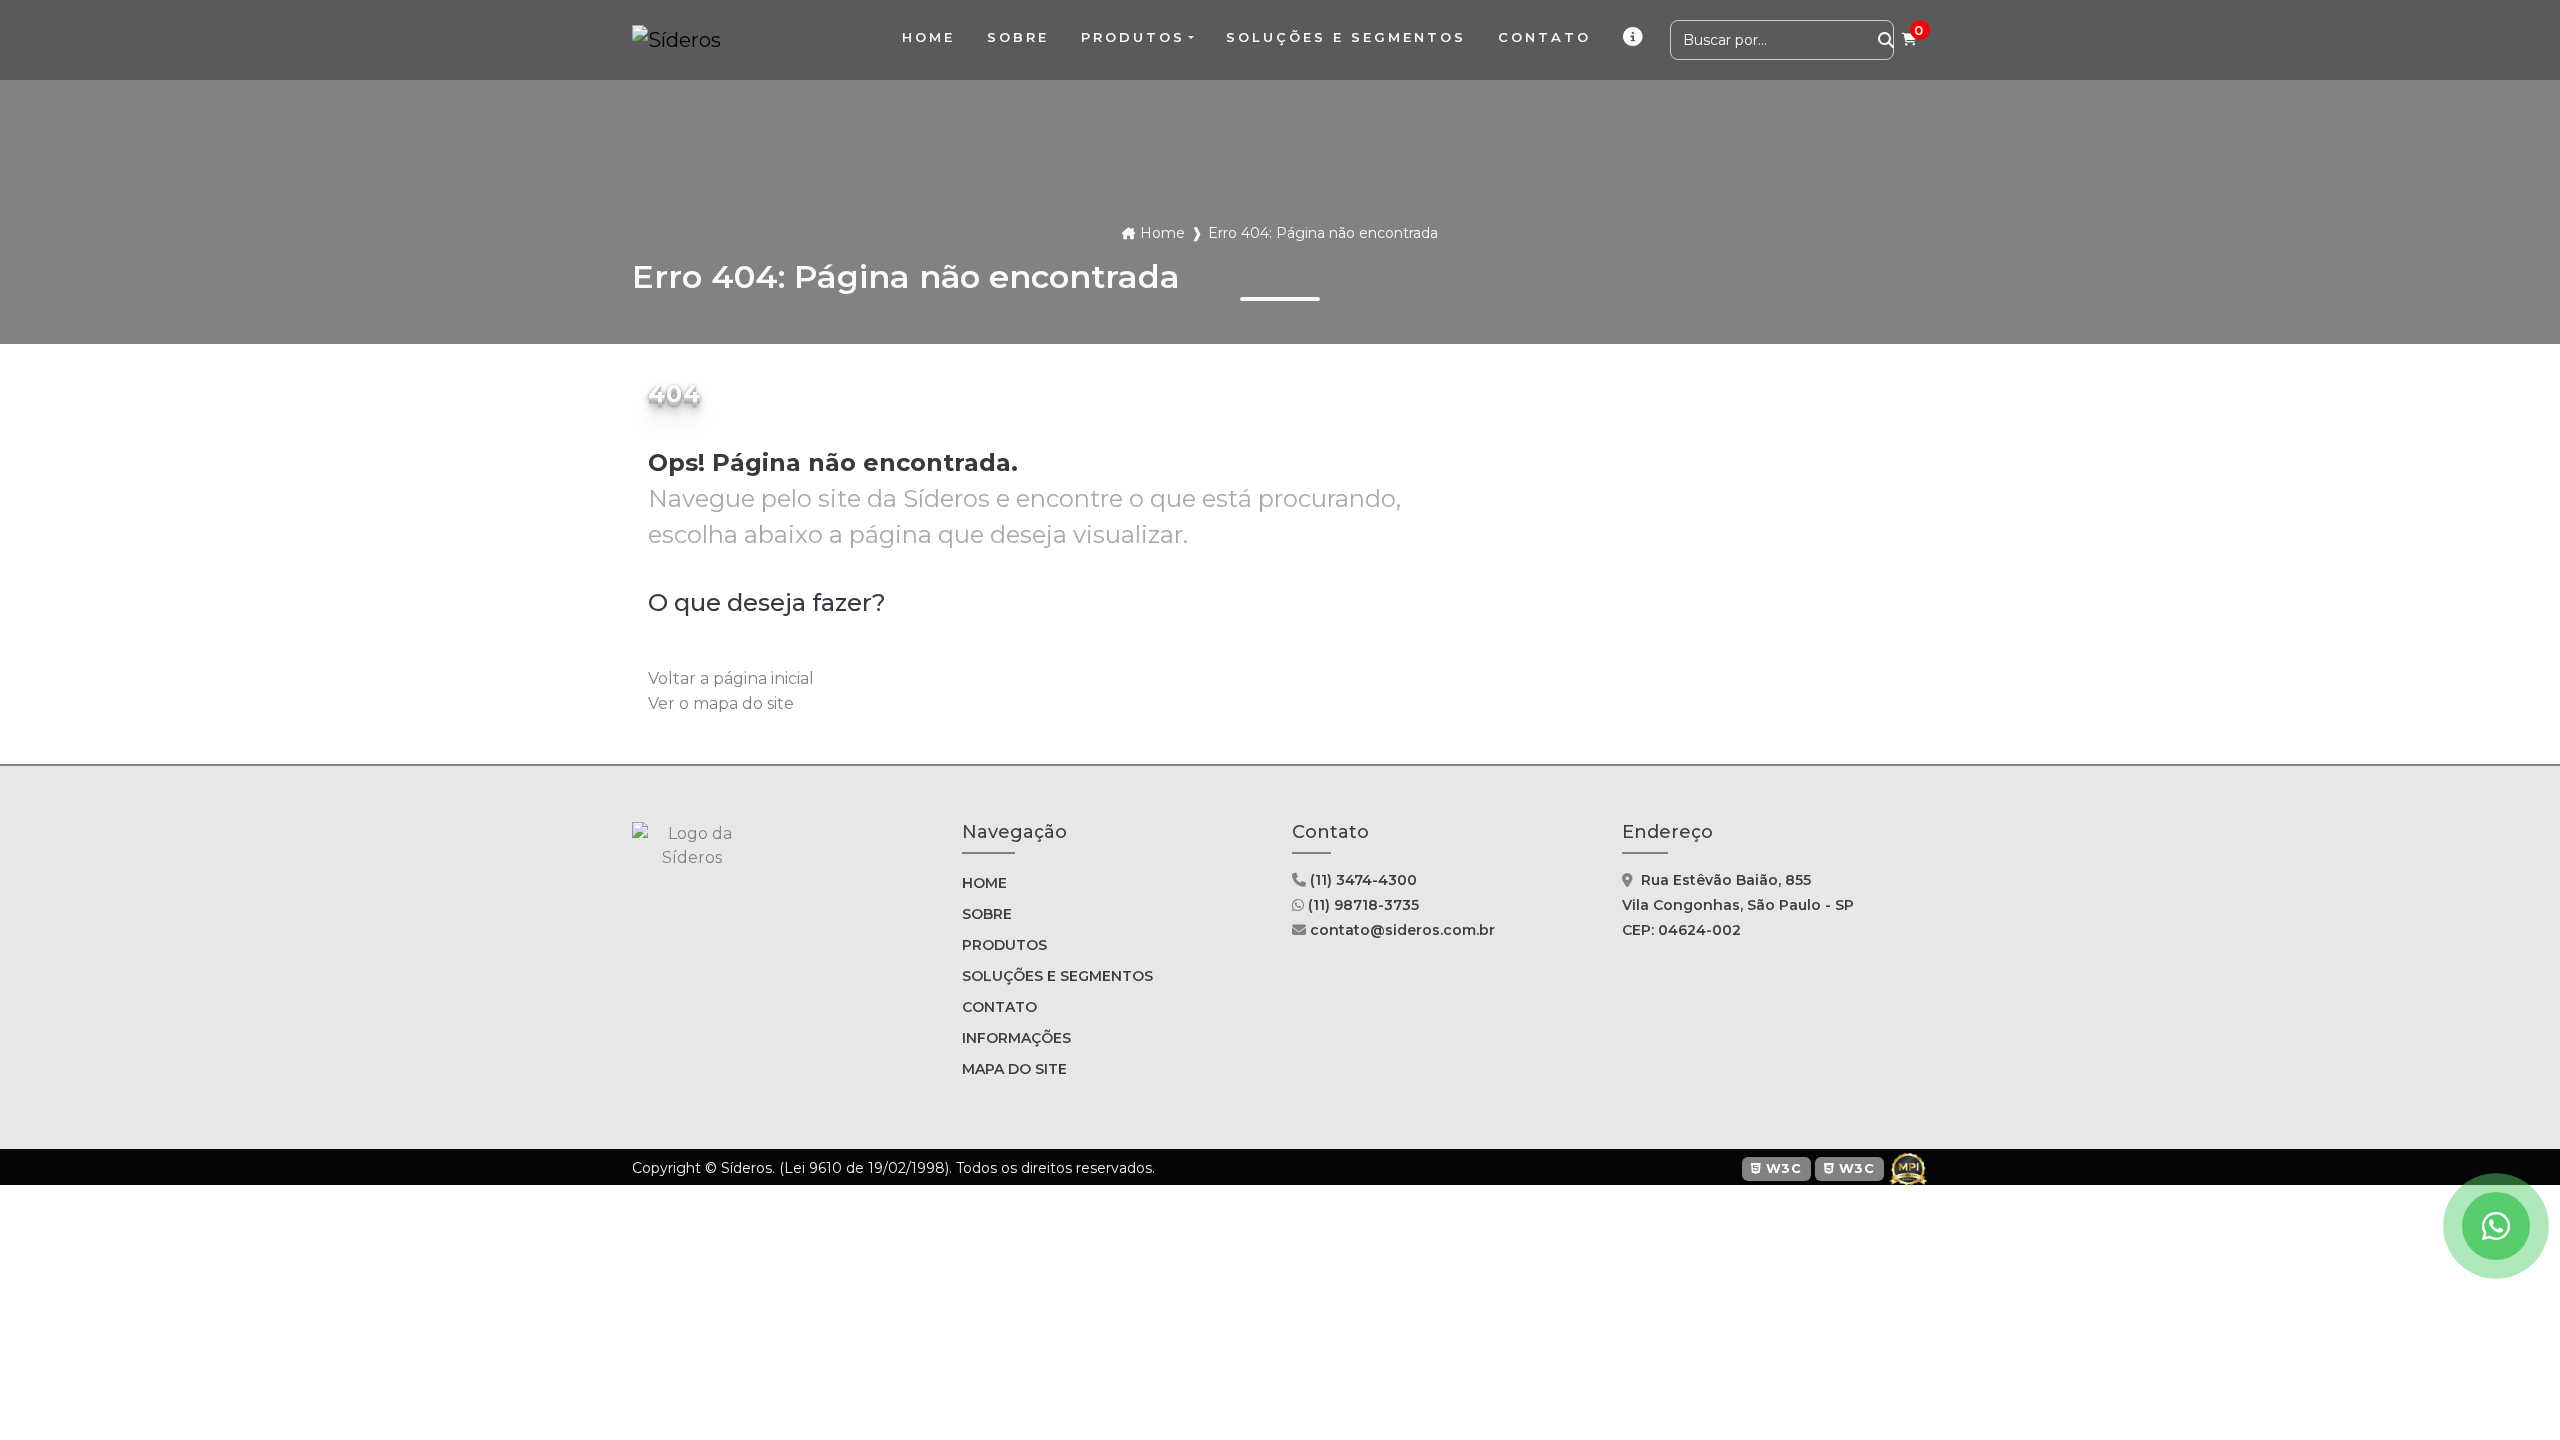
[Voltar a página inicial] (676, 40)
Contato (999, 1007)
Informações (1016, 1038)
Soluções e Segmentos (1057, 976)
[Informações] (1634, 38)
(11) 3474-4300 (1361, 880)
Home (1162, 233)
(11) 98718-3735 (1361, 905)
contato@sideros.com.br (1400, 930)
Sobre (987, 914)
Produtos (1133, 37)
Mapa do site (1014, 1069)
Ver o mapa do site (721, 703)
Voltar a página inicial (731, 678)
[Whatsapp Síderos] (2496, 1226)
